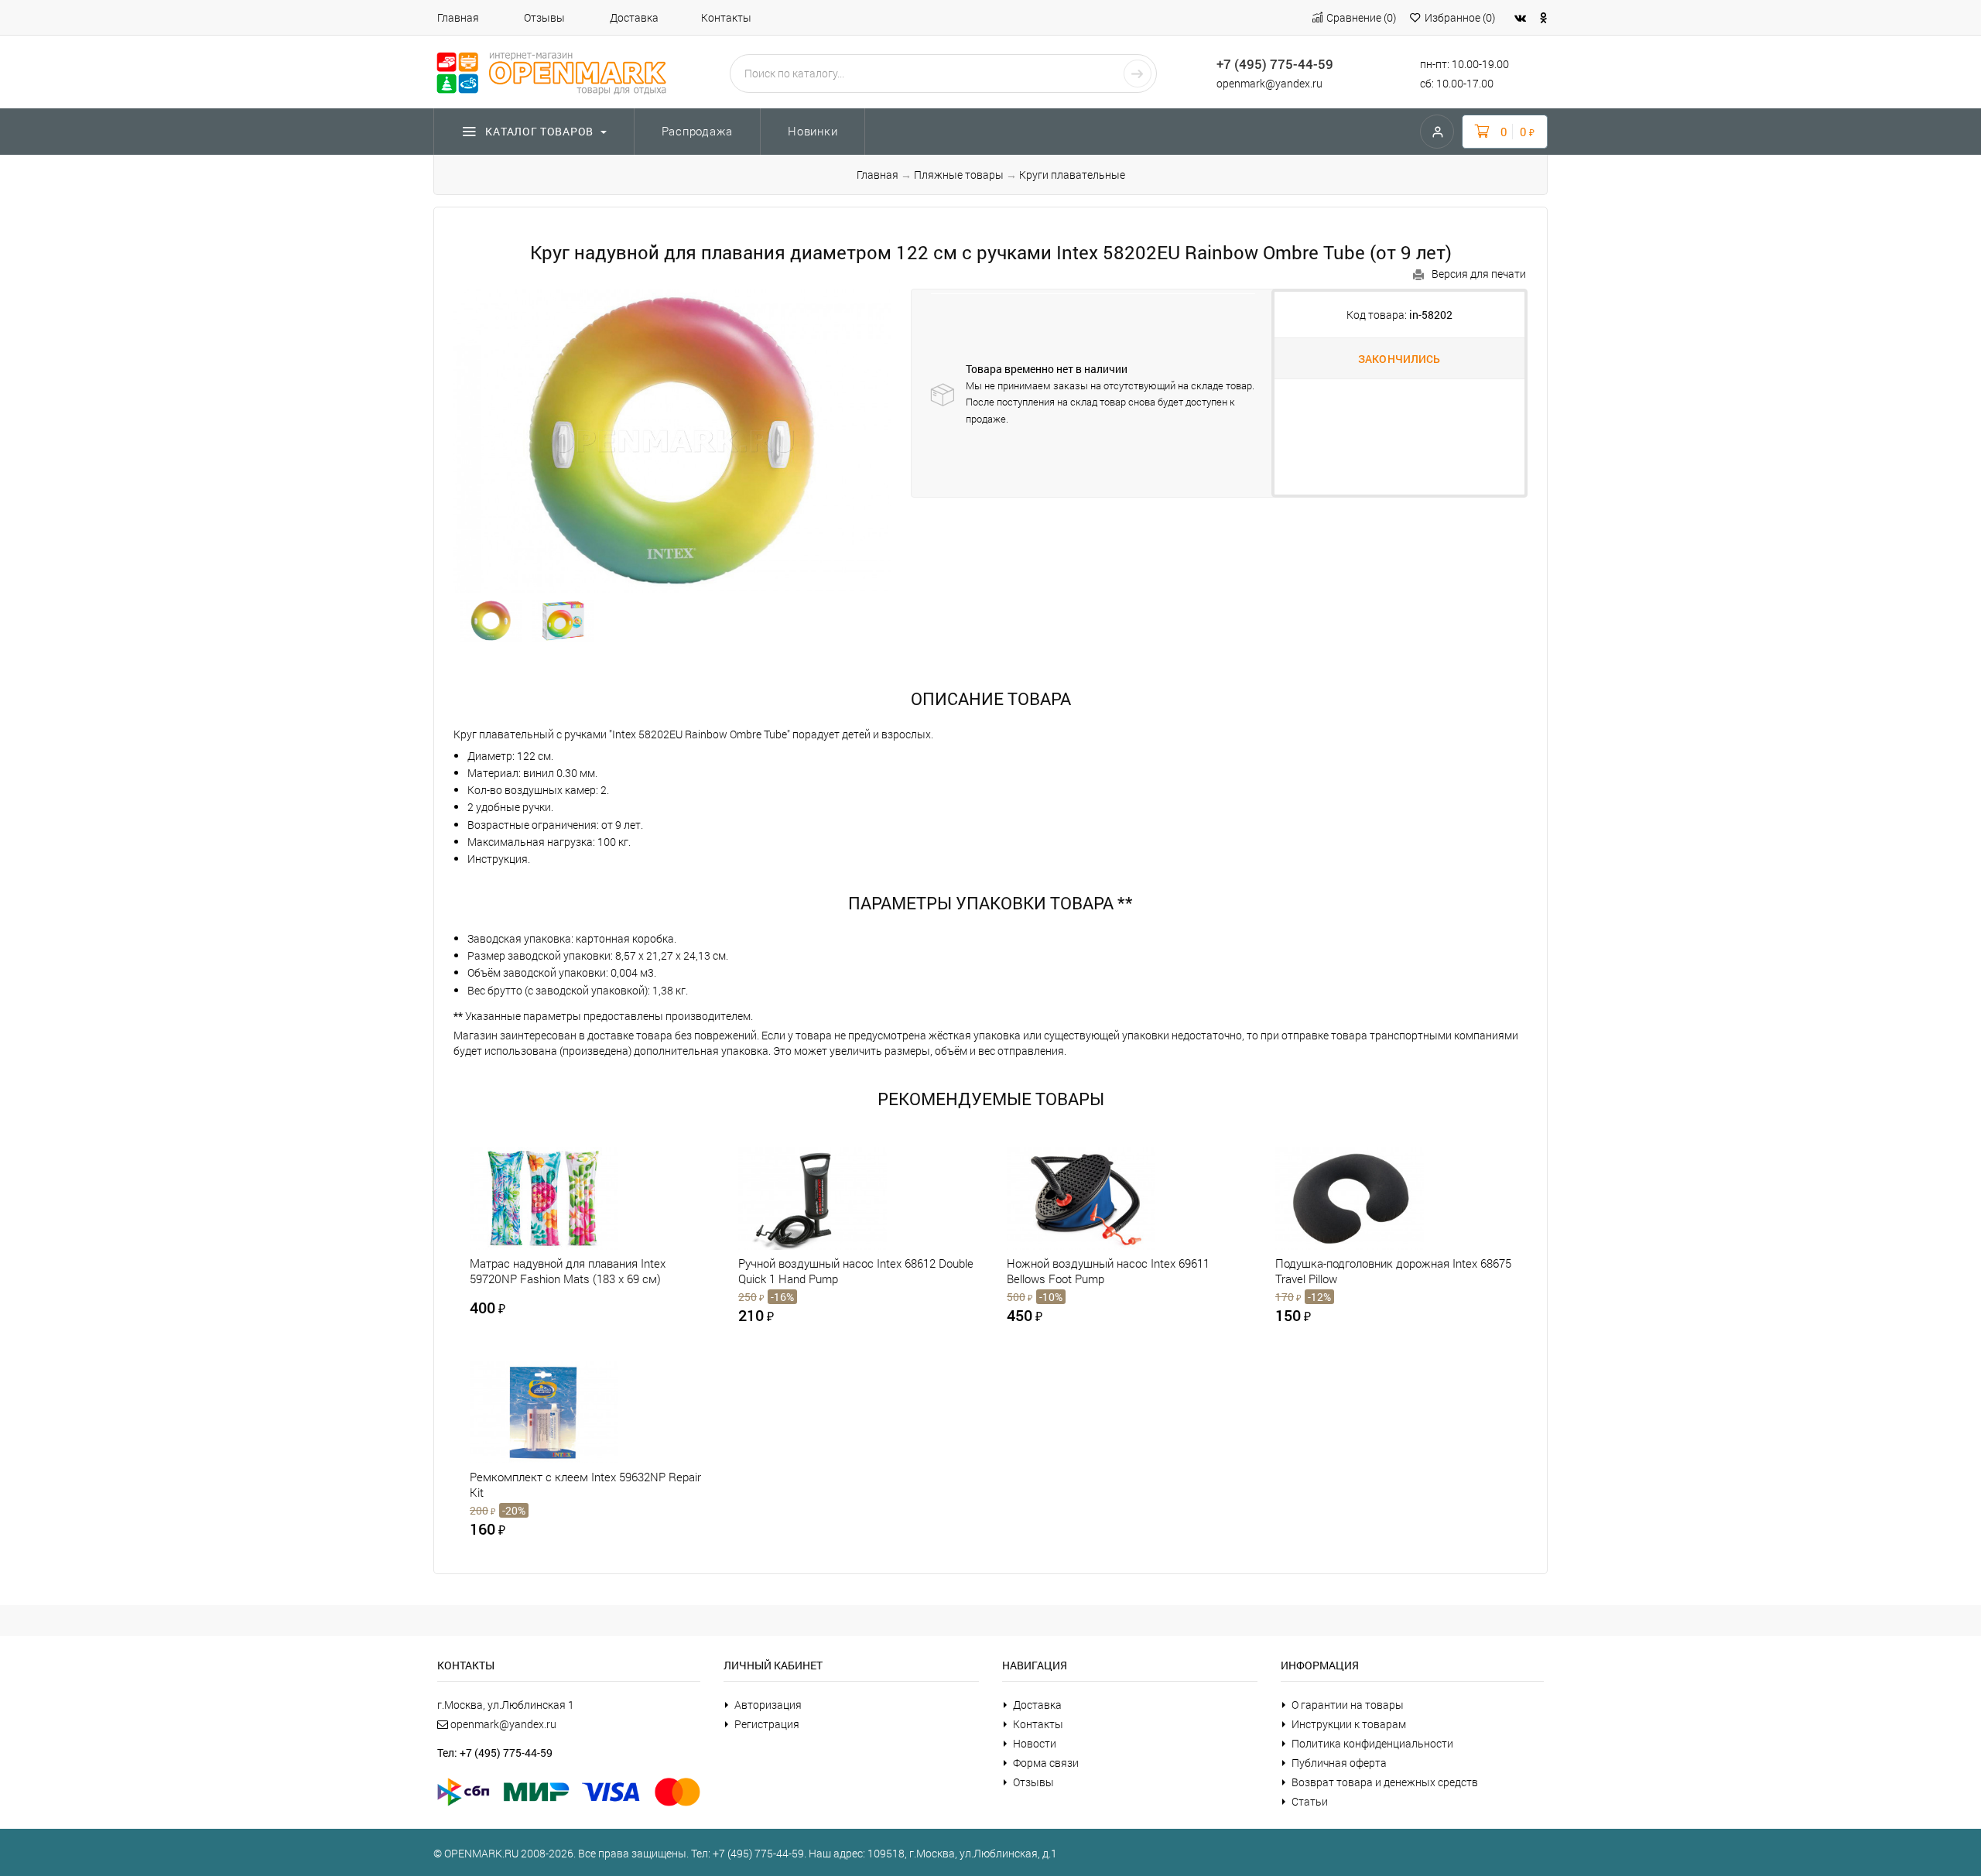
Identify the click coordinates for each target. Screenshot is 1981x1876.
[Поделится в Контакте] (1520, 17)
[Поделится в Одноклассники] (1544, 17)
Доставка (634, 17)
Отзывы (544, 17)
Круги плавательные (1072, 175)
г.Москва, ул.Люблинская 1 (506, 1705)
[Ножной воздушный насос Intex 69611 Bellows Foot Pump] (1107, 1198)
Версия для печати (1479, 274)
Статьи (1310, 1801)
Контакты (726, 17)
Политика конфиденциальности (1372, 1743)
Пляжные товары (959, 175)
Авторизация (768, 1705)
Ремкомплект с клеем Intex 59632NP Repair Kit (585, 1484)
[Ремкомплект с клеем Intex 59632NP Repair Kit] (570, 1412)
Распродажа (698, 131)
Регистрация (767, 1724)
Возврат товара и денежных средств (1385, 1782)
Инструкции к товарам (1349, 1724)
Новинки (813, 131)
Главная (458, 17)
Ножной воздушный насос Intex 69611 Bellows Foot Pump (1108, 1271)
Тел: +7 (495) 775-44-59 (495, 1753)
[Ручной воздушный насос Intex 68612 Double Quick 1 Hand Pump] (838, 1198)
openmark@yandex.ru (1269, 83)
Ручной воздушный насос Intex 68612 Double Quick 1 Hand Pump (856, 1271)
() (1361, 17)
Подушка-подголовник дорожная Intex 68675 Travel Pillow (1393, 1271)
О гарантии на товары (1348, 1705)
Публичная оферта (1339, 1763)
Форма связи (1046, 1763)
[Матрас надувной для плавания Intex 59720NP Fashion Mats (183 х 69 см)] (570, 1198)
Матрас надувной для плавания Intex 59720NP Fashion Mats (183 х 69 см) (568, 1271)
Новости (1035, 1743)
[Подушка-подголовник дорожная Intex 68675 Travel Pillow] (1375, 1198)
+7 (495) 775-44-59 (1275, 64)
